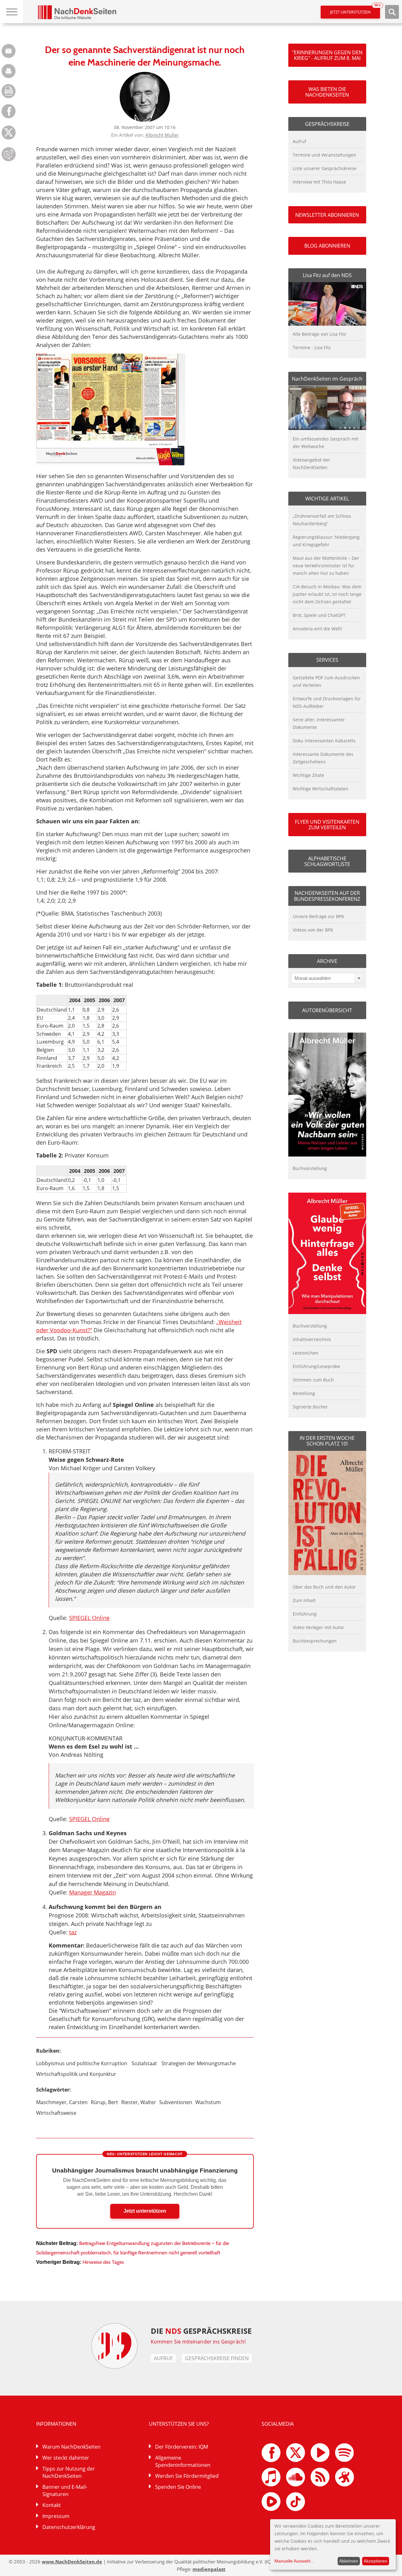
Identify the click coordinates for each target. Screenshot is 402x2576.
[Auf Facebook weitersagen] (9, 117)
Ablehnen (349, 2561)
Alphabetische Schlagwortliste (327, 861)
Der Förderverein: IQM (182, 2447)
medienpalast (209, 2569)
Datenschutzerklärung (69, 2527)
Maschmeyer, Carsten (62, 2102)
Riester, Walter (139, 2102)
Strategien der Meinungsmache (199, 2063)
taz (73, 1932)
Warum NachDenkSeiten (71, 2447)
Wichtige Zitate (308, 775)
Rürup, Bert (104, 2102)
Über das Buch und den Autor (324, 1587)
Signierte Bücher (310, 1407)
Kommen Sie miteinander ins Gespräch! (198, 2342)
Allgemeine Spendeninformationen (183, 2461)
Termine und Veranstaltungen (324, 155)
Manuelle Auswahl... (294, 2561)
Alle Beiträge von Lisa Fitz (319, 334)
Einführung (305, 1614)
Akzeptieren (375, 2561)
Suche (392, 12)
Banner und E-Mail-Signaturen (65, 2490)
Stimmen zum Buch (313, 1380)
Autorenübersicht (327, 1010)
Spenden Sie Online (178, 2487)
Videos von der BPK (313, 930)
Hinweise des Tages (103, 2262)
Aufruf (299, 141)
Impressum (56, 2516)
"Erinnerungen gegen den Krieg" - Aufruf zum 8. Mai (327, 55)
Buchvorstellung (310, 1168)
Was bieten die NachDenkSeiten (327, 92)
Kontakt (52, 2505)
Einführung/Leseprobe (316, 1366)
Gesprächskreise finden (217, 2358)
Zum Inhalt (304, 1600)
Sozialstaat (144, 2063)
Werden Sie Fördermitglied (187, 2476)
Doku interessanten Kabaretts (324, 741)
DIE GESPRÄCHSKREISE (201, 2331)
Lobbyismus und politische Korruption (82, 2063)
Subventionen (176, 2102)
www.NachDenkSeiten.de (72, 2562)
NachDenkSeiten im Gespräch (327, 379)
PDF (9, 91)
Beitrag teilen (9, 51)
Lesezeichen (306, 1353)
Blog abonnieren (327, 246)
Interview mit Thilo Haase (319, 182)
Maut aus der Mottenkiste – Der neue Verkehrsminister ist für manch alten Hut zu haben (326, 566)
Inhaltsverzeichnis (312, 1339)
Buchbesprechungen (315, 1641)
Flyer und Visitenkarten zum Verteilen (327, 825)
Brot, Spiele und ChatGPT (319, 615)
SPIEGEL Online (89, 1618)
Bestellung (304, 1393)
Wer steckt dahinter (66, 2458)
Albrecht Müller (162, 135)
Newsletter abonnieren (327, 215)
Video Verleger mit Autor (318, 1627)
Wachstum (208, 2102)
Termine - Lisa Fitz (312, 347)
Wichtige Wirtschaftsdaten (321, 789)
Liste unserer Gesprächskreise (325, 168)
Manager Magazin (92, 1892)
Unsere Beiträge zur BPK (318, 916)
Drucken (9, 71)
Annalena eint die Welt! (317, 629)
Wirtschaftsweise (56, 2113)
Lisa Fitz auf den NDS (327, 275)
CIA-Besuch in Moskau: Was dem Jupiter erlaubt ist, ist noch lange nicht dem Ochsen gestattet (327, 594)
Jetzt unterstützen (355, 10)
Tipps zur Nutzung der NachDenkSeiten (69, 2472)
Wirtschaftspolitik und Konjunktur (76, 2074)
